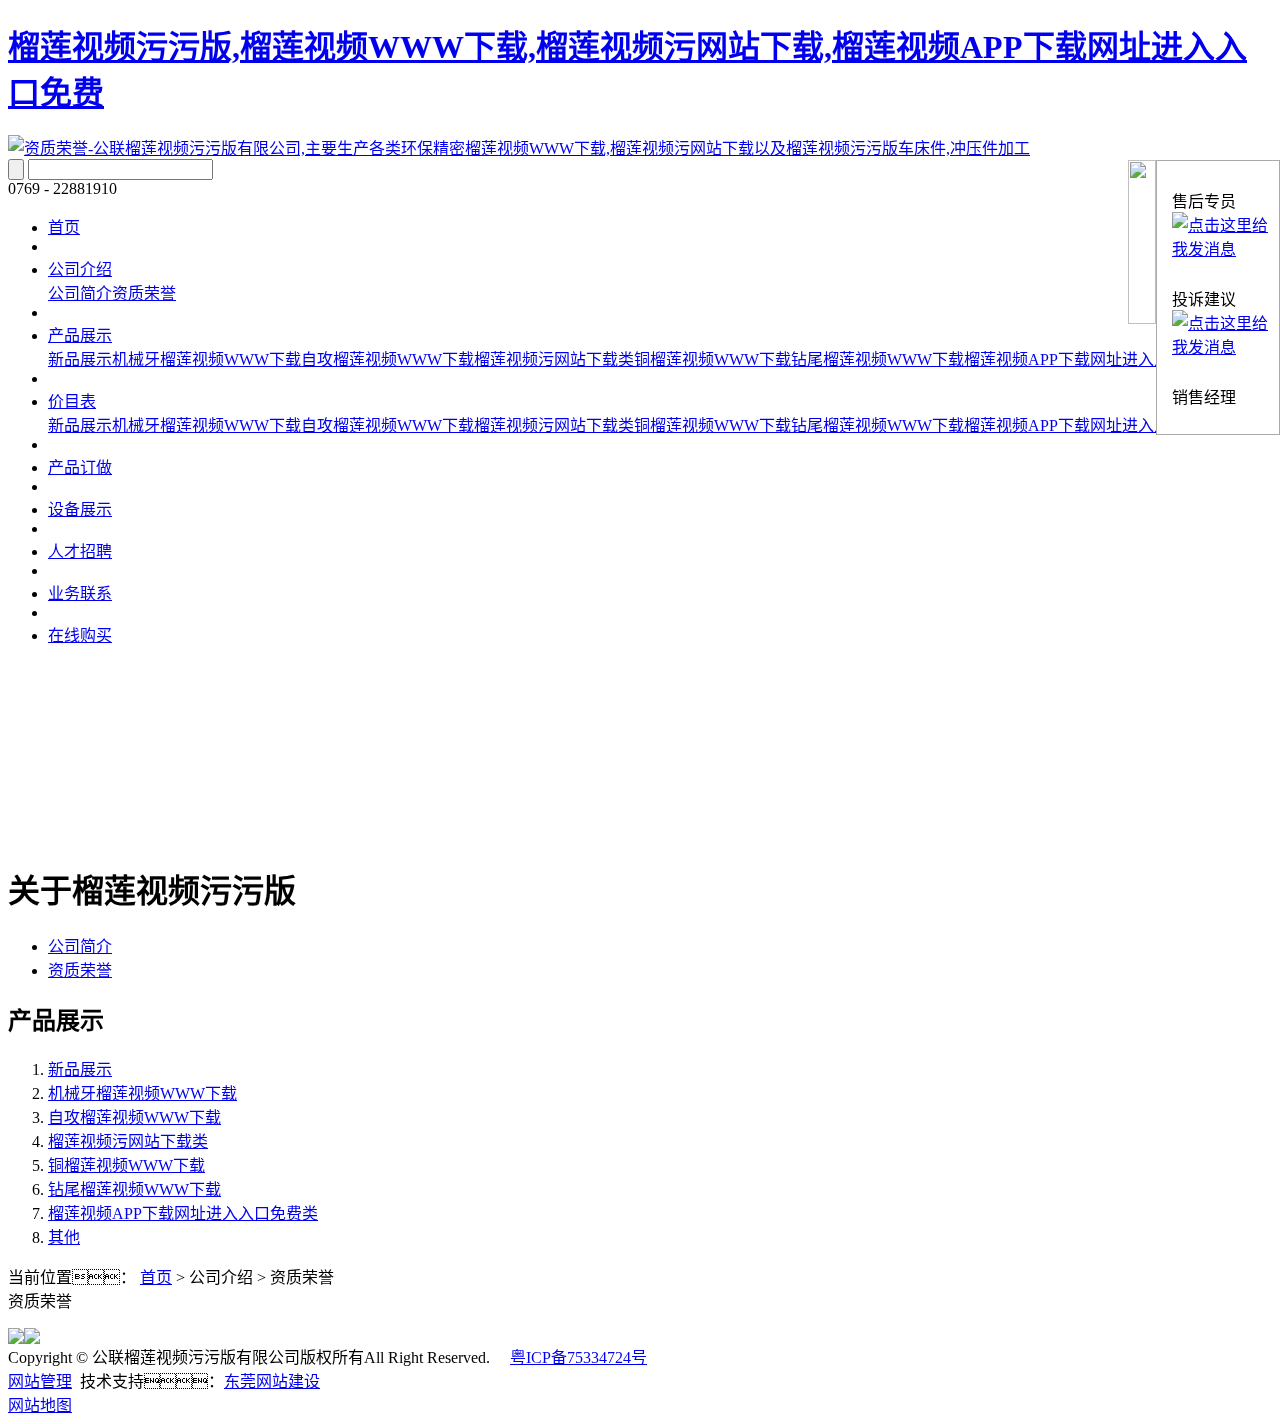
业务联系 (80, 593)
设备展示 (80, 509)
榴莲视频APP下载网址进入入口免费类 (1099, 359)
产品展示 (80, 335)
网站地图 (40, 1405)
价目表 (72, 401)
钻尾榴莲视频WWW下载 (877, 359)
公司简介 (80, 293)
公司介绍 (80, 269)
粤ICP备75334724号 (578, 1357)
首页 (64, 227)
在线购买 (80, 635)
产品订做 (80, 467)
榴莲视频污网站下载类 (554, 359)
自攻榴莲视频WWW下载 (387, 359)
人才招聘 (80, 551)
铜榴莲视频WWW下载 (712, 359)
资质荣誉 (144, 293)
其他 (64, 1237)
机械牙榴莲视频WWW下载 (206, 359)
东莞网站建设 (272, 1381)
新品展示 (80, 359)
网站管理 (40, 1381)
